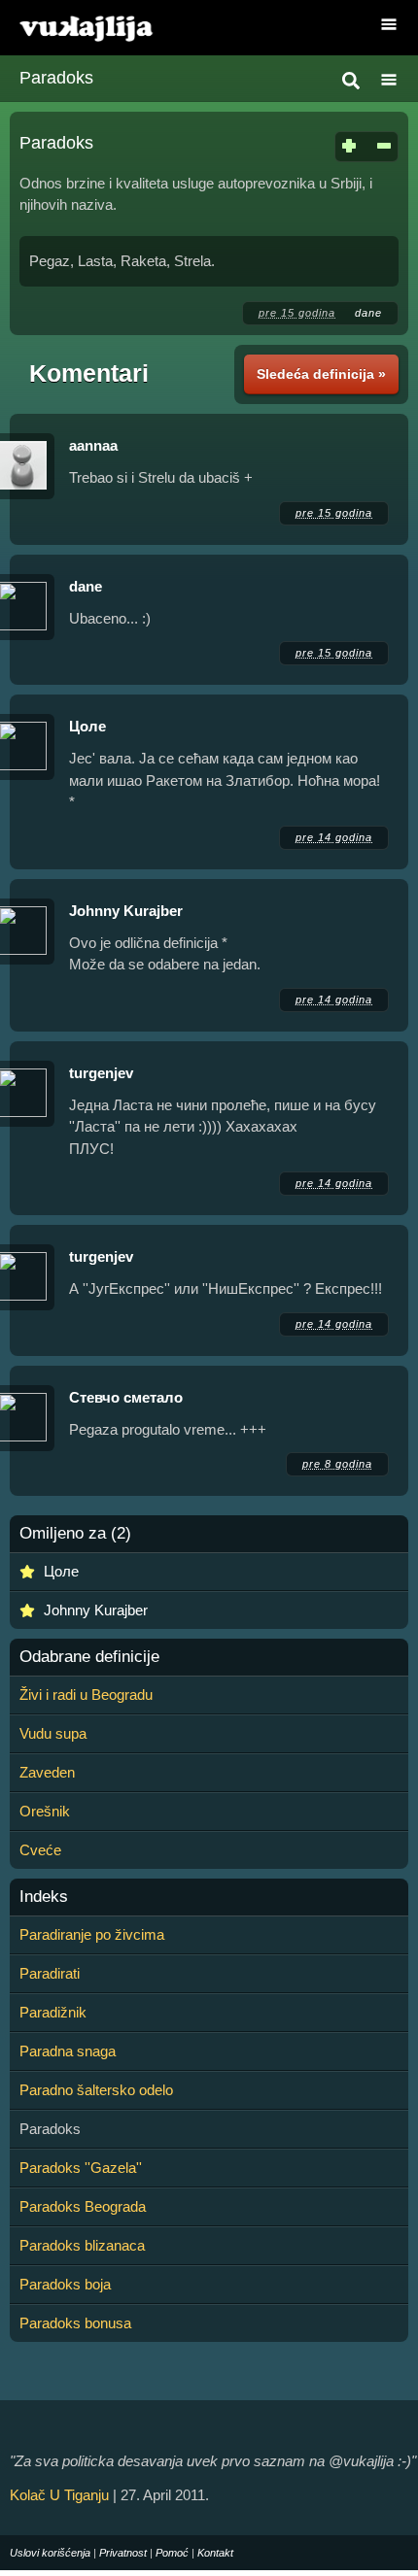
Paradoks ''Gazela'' (81, 2168)
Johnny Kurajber (126, 911)
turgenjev (101, 1073)
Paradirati (50, 1973)
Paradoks (56, 78)
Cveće (40, 1850)
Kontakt (215, 2553)
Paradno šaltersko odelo (96, 2090)
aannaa (93, 445)
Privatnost (123, 2553)
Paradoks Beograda (83, 2206)
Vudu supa (53, 1733)
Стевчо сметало (126, 1397)
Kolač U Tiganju (59, 2495)
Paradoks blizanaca (82, 2245)
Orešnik (45, 1811)
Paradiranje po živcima (92, 1934)
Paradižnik (53, 2012)
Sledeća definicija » (321, 374)
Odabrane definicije (89, 1657)
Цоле (87, 726)
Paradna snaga (68, 2051)
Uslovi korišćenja (50, 2553)
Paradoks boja (65, 2284)
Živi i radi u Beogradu (86, 1695)
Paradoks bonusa (75, 2323)
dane (368, 313)
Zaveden (47, 1772)
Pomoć (172, 2553)
